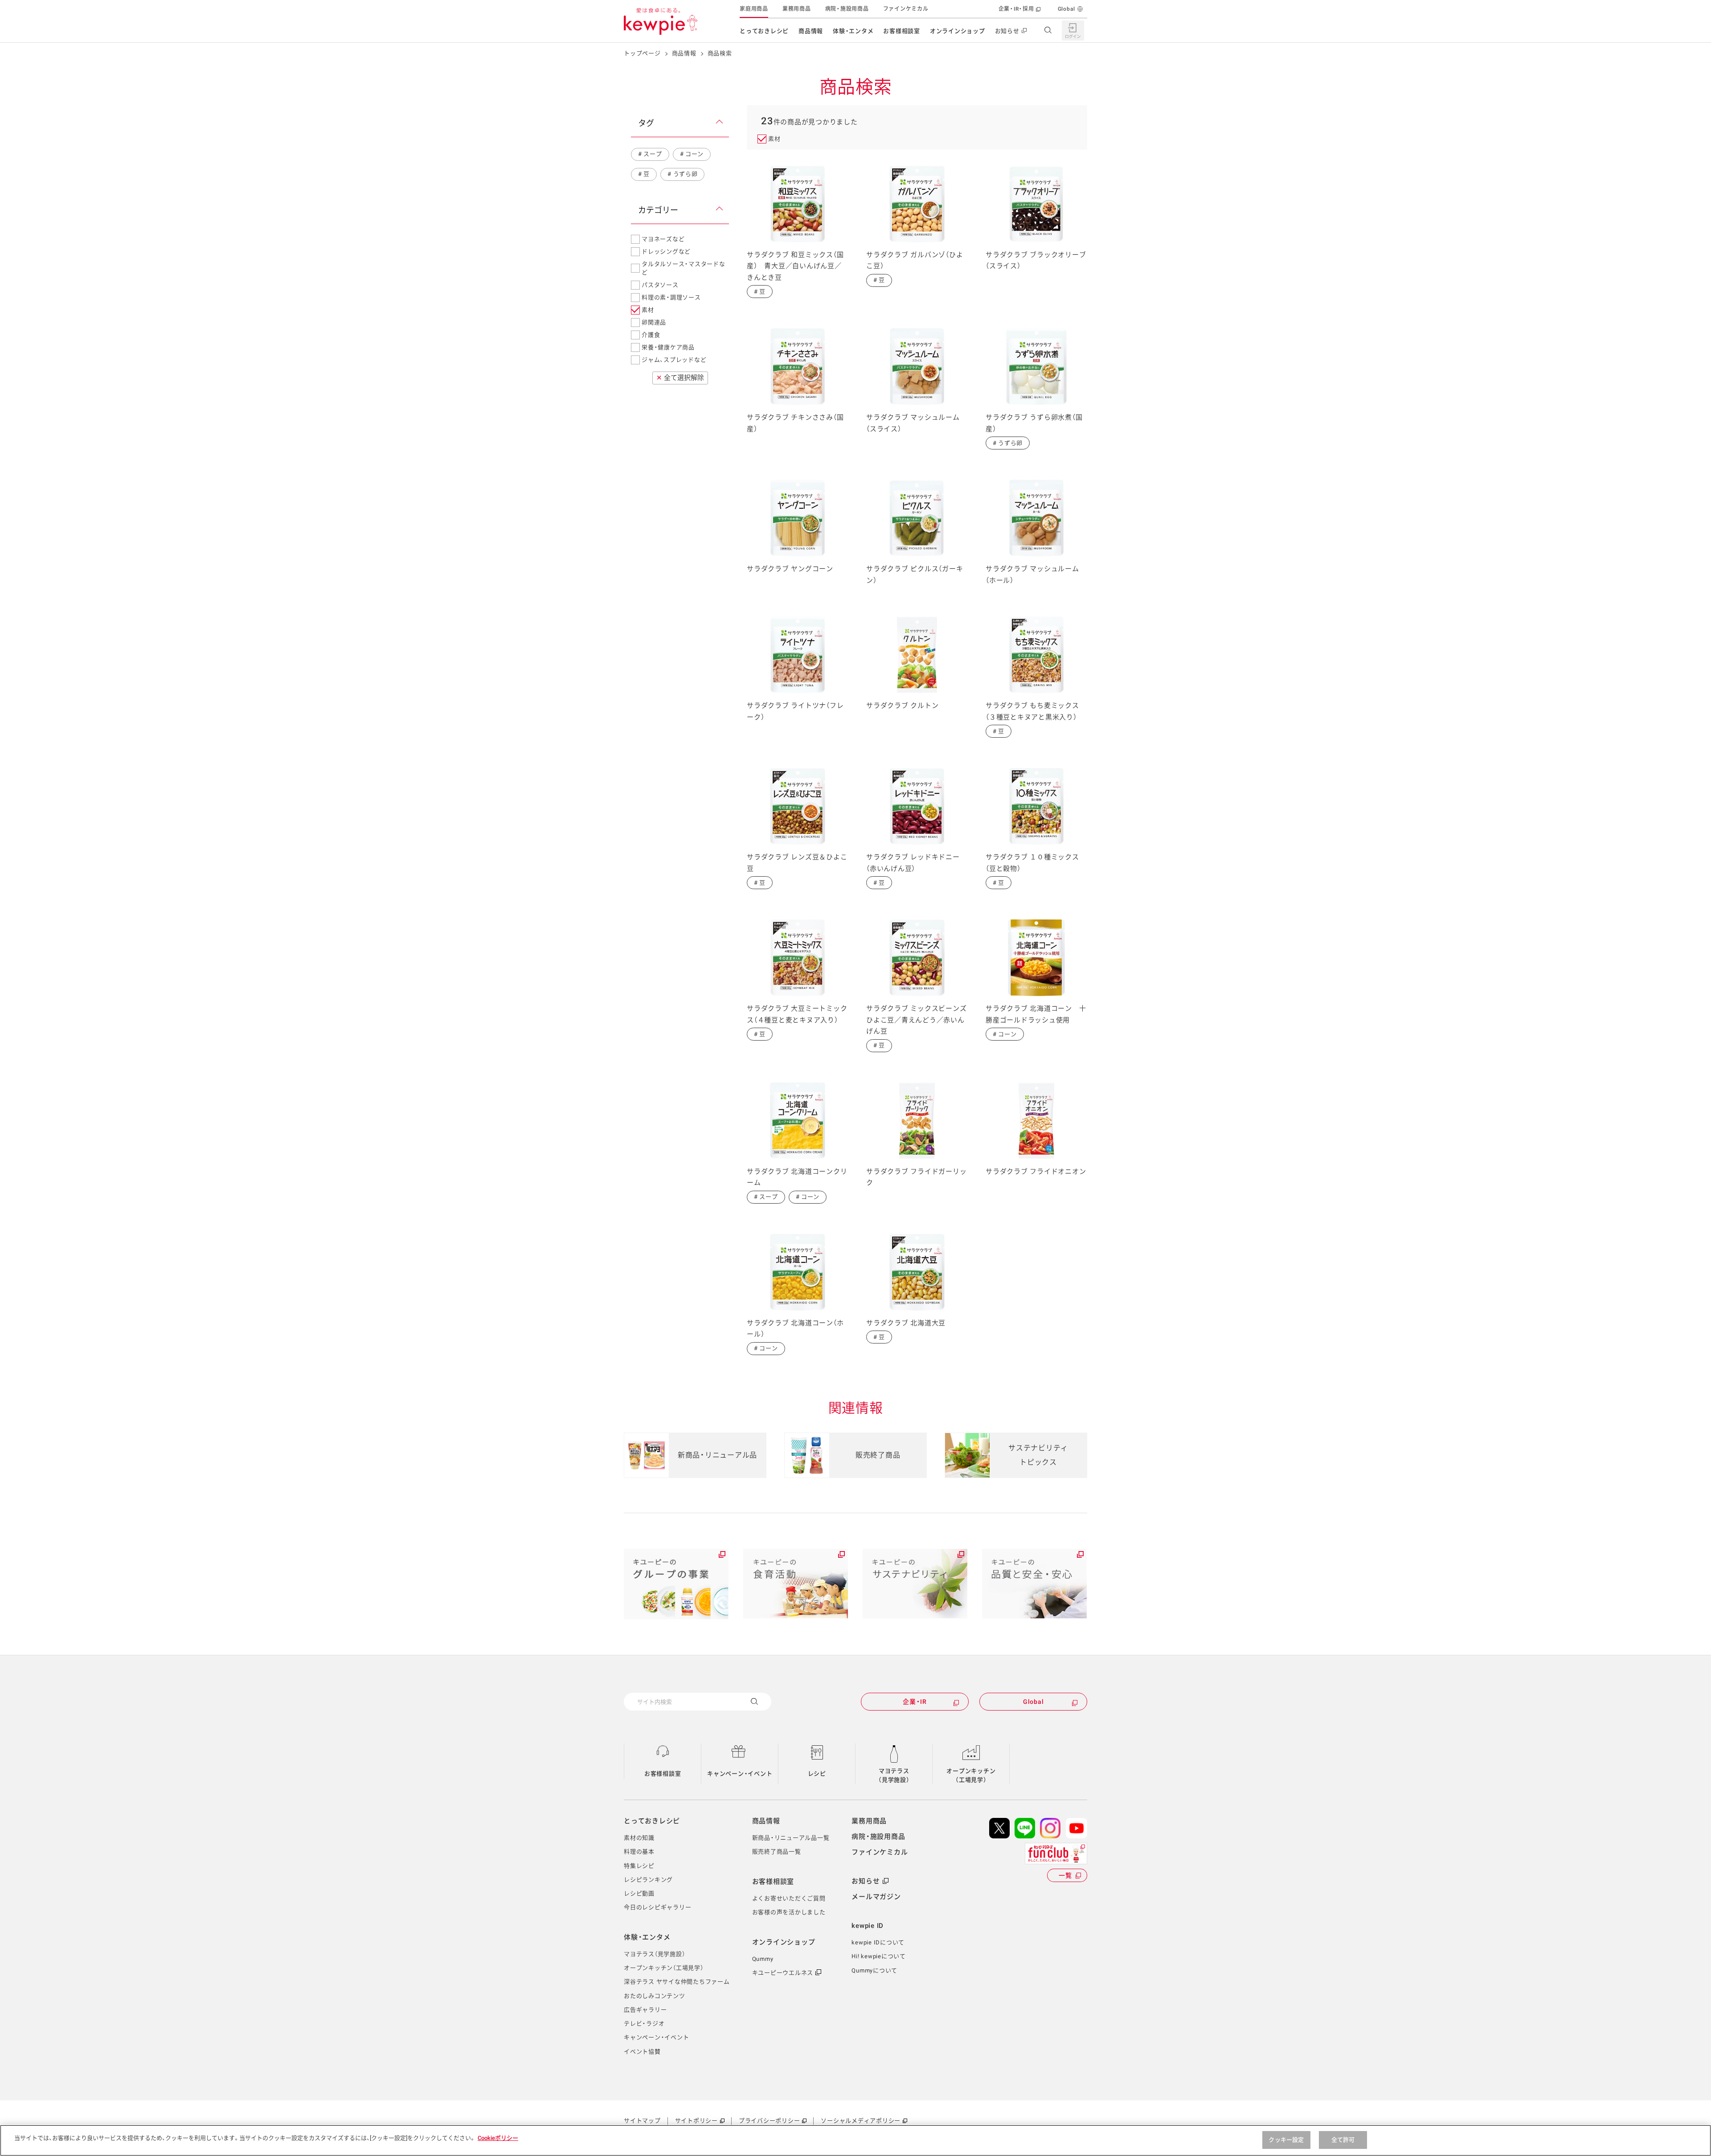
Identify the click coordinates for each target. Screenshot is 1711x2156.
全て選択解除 (680, 378)
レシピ (817, 1774)
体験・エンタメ (853, 31)
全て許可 (1343, 2140)
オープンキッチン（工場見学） (971, 1775)
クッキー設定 (1286, 2140)
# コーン (692, 154)
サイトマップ (642, 2121)
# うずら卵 (682, 174)
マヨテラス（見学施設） (894, 1775)
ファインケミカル (906, 9)
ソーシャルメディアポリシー (861, 2121)
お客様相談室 (902, 31)
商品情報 (811, 31)
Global (1067, 9)
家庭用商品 (754, 9)
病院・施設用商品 (847, 9)
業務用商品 (797, 9)
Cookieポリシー (498, 2138)
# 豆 (644, 174)
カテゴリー (658, 210)
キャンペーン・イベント (740, 1774)
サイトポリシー (696, 2121)
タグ (646, 123)
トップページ (642, 53)
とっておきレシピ (764, 31)
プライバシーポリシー (770, 2121)
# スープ (650, 154)
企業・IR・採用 (1016, 9)
